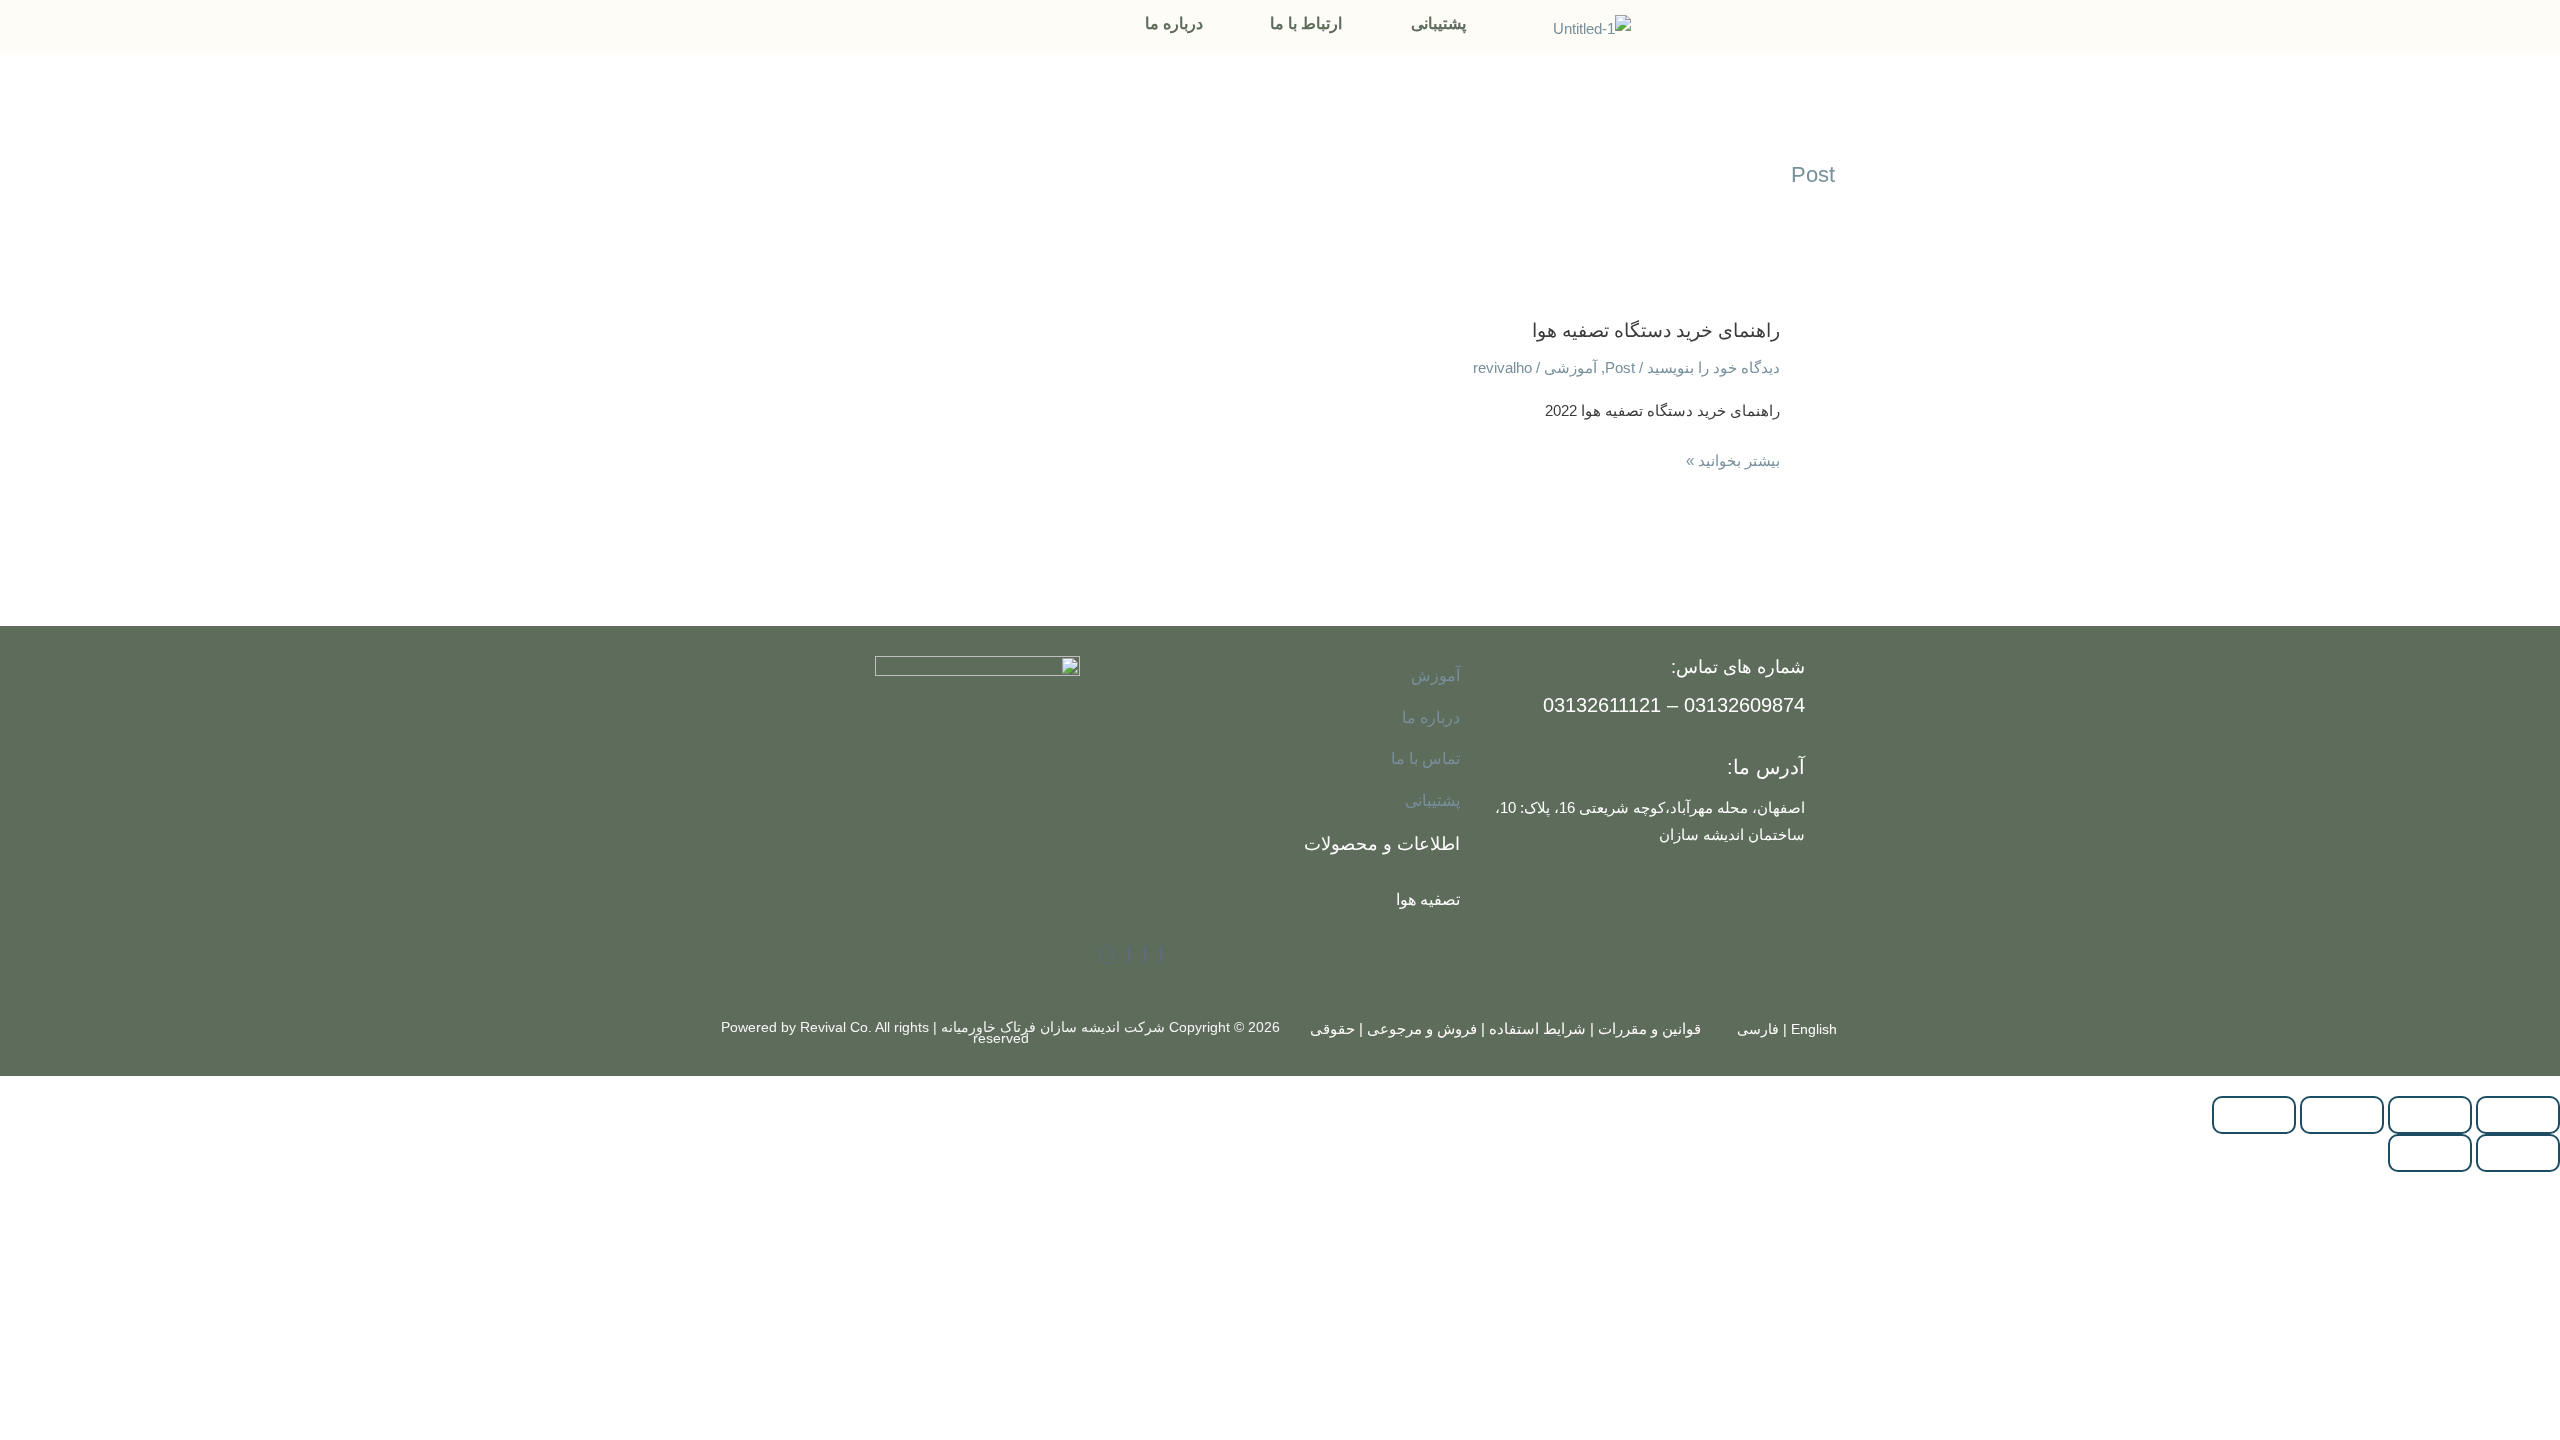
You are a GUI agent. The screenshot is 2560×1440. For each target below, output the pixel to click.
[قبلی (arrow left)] (2518, 1153)
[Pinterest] (1107, 954)
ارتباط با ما (1306, 23)
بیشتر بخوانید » (1733, 458)
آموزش (1435, 675)
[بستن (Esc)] (2254, 1115)
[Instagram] (1129, 954)
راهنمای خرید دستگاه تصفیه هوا (1656, 330)
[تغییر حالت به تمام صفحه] (2430, 1115)
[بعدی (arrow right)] (2430, 1153)
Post (1620, 367)
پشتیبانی (1438, 23)
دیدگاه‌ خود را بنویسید (1713, 367)
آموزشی (1570, 367)
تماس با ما (1425, 758)
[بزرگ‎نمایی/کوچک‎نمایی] (2518, 1115)
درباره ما (1174, 23)
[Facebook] (1161, 954)
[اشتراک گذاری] (2342, 1115)
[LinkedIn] (1145, 954)
